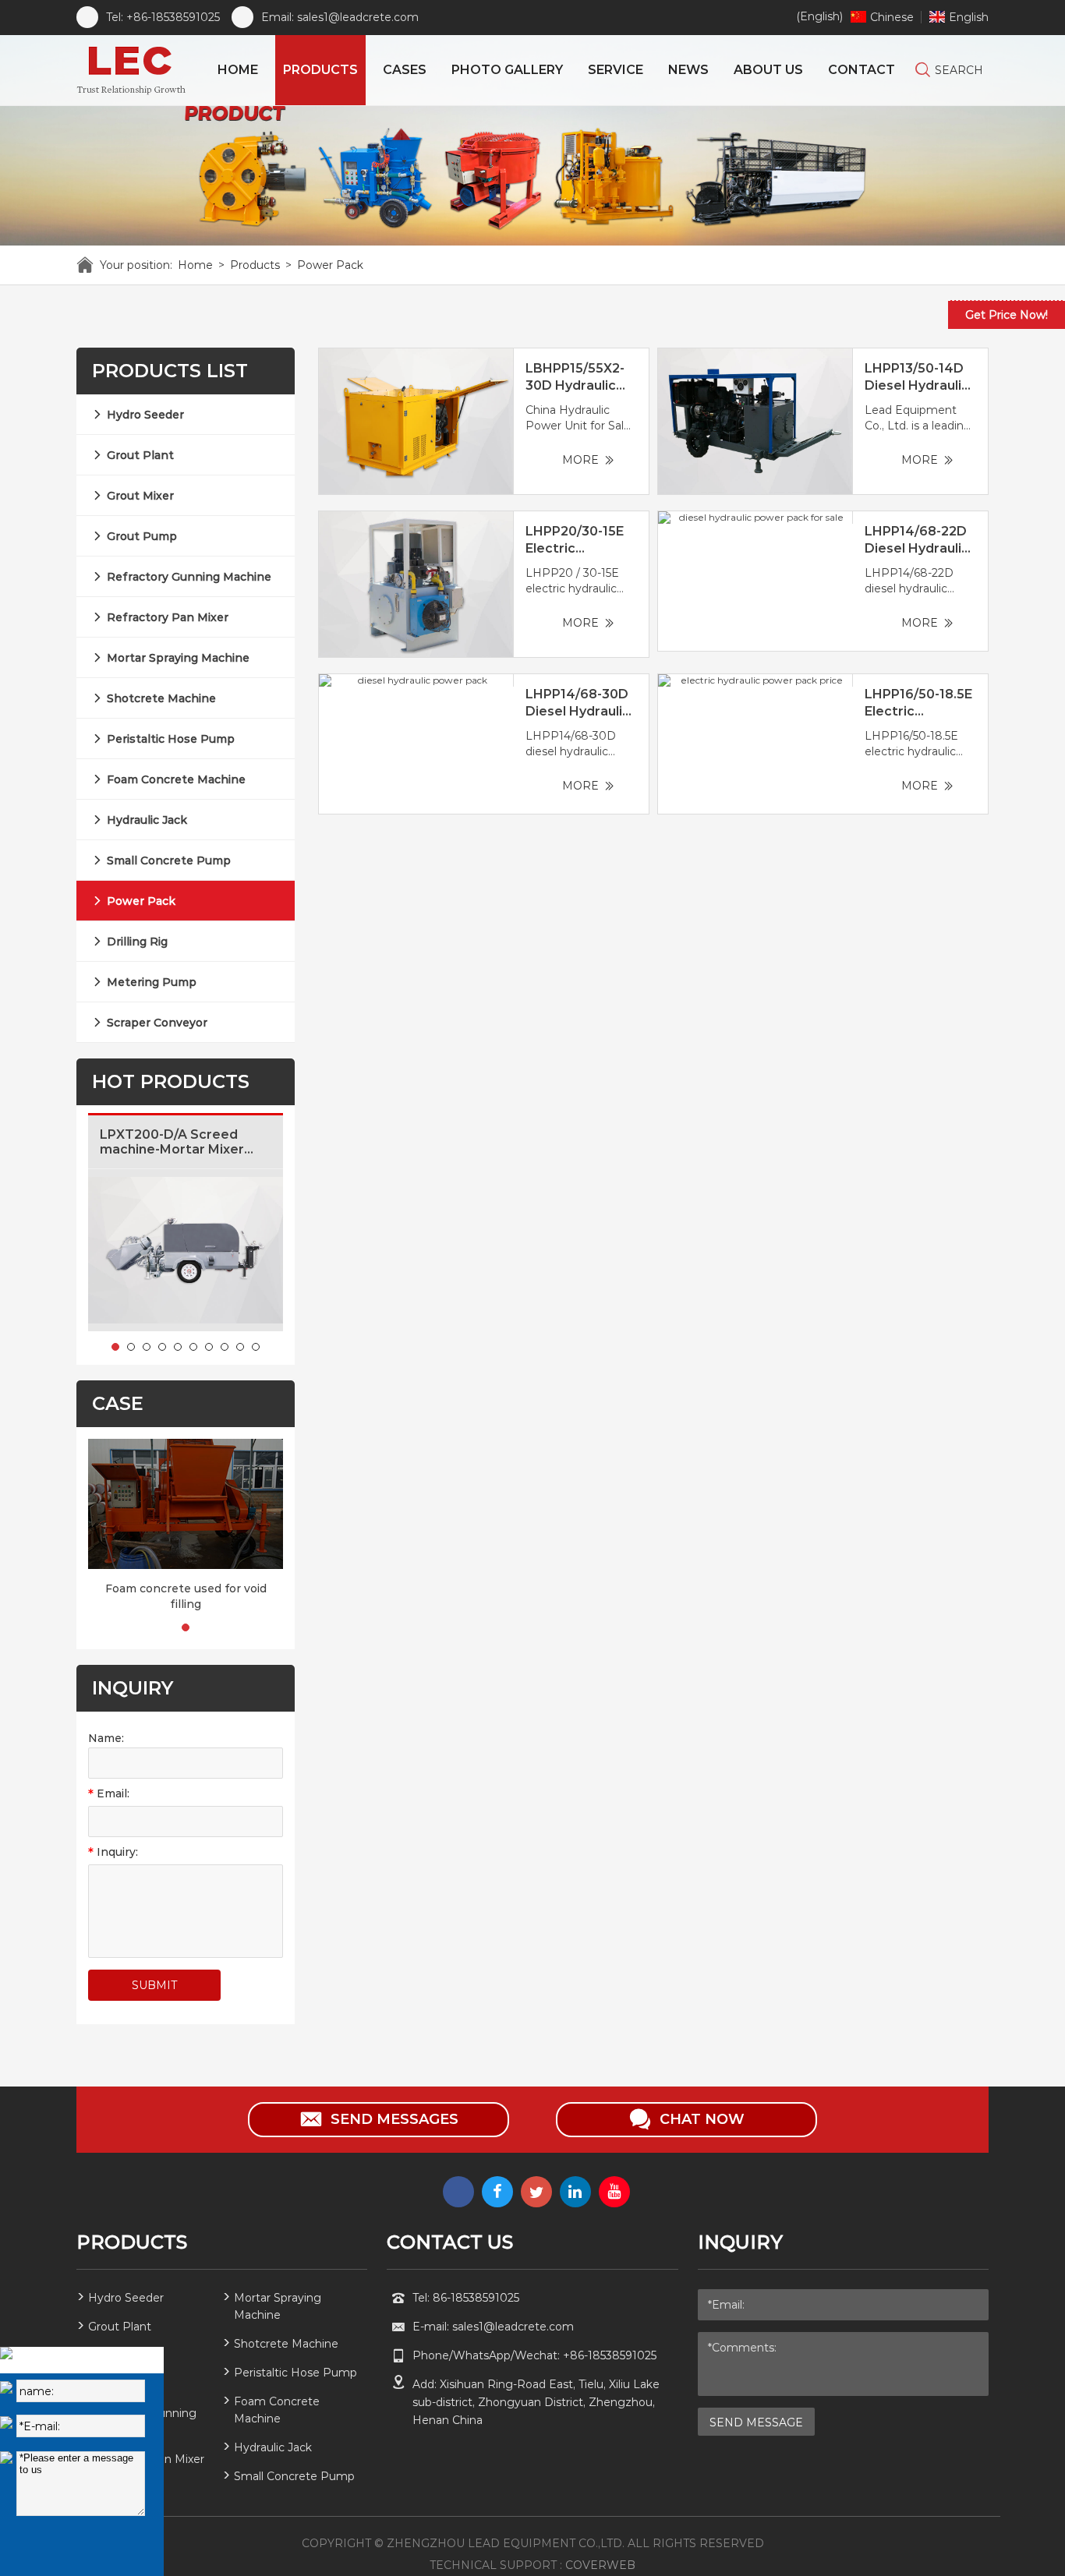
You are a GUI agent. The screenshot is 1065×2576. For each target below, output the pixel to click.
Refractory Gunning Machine (189, 577)
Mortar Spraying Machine (178, 658)
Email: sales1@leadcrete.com (340, 17)
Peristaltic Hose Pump (171, 739)
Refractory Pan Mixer (168, 617)
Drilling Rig (137, 942)
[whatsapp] (458, 2192)
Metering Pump (152, 982)
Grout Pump (142, 536)
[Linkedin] (575, 2192)
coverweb (600, 2565)
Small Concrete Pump (169, 860)
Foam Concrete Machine (176, 779)
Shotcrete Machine (161, 698)
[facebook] (497, 2192)
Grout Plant (140, 455)
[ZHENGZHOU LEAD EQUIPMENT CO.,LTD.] (134, 70)
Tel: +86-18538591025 (163, 17)
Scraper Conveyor (157, 1023)
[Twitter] (536, 2192)
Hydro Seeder (145, 415)
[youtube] (614, 2192)
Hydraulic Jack (147, 820)
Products (255, 265)
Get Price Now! (1007, 315)
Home (195, 265)
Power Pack (330, 265)
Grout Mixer (140, 496)
